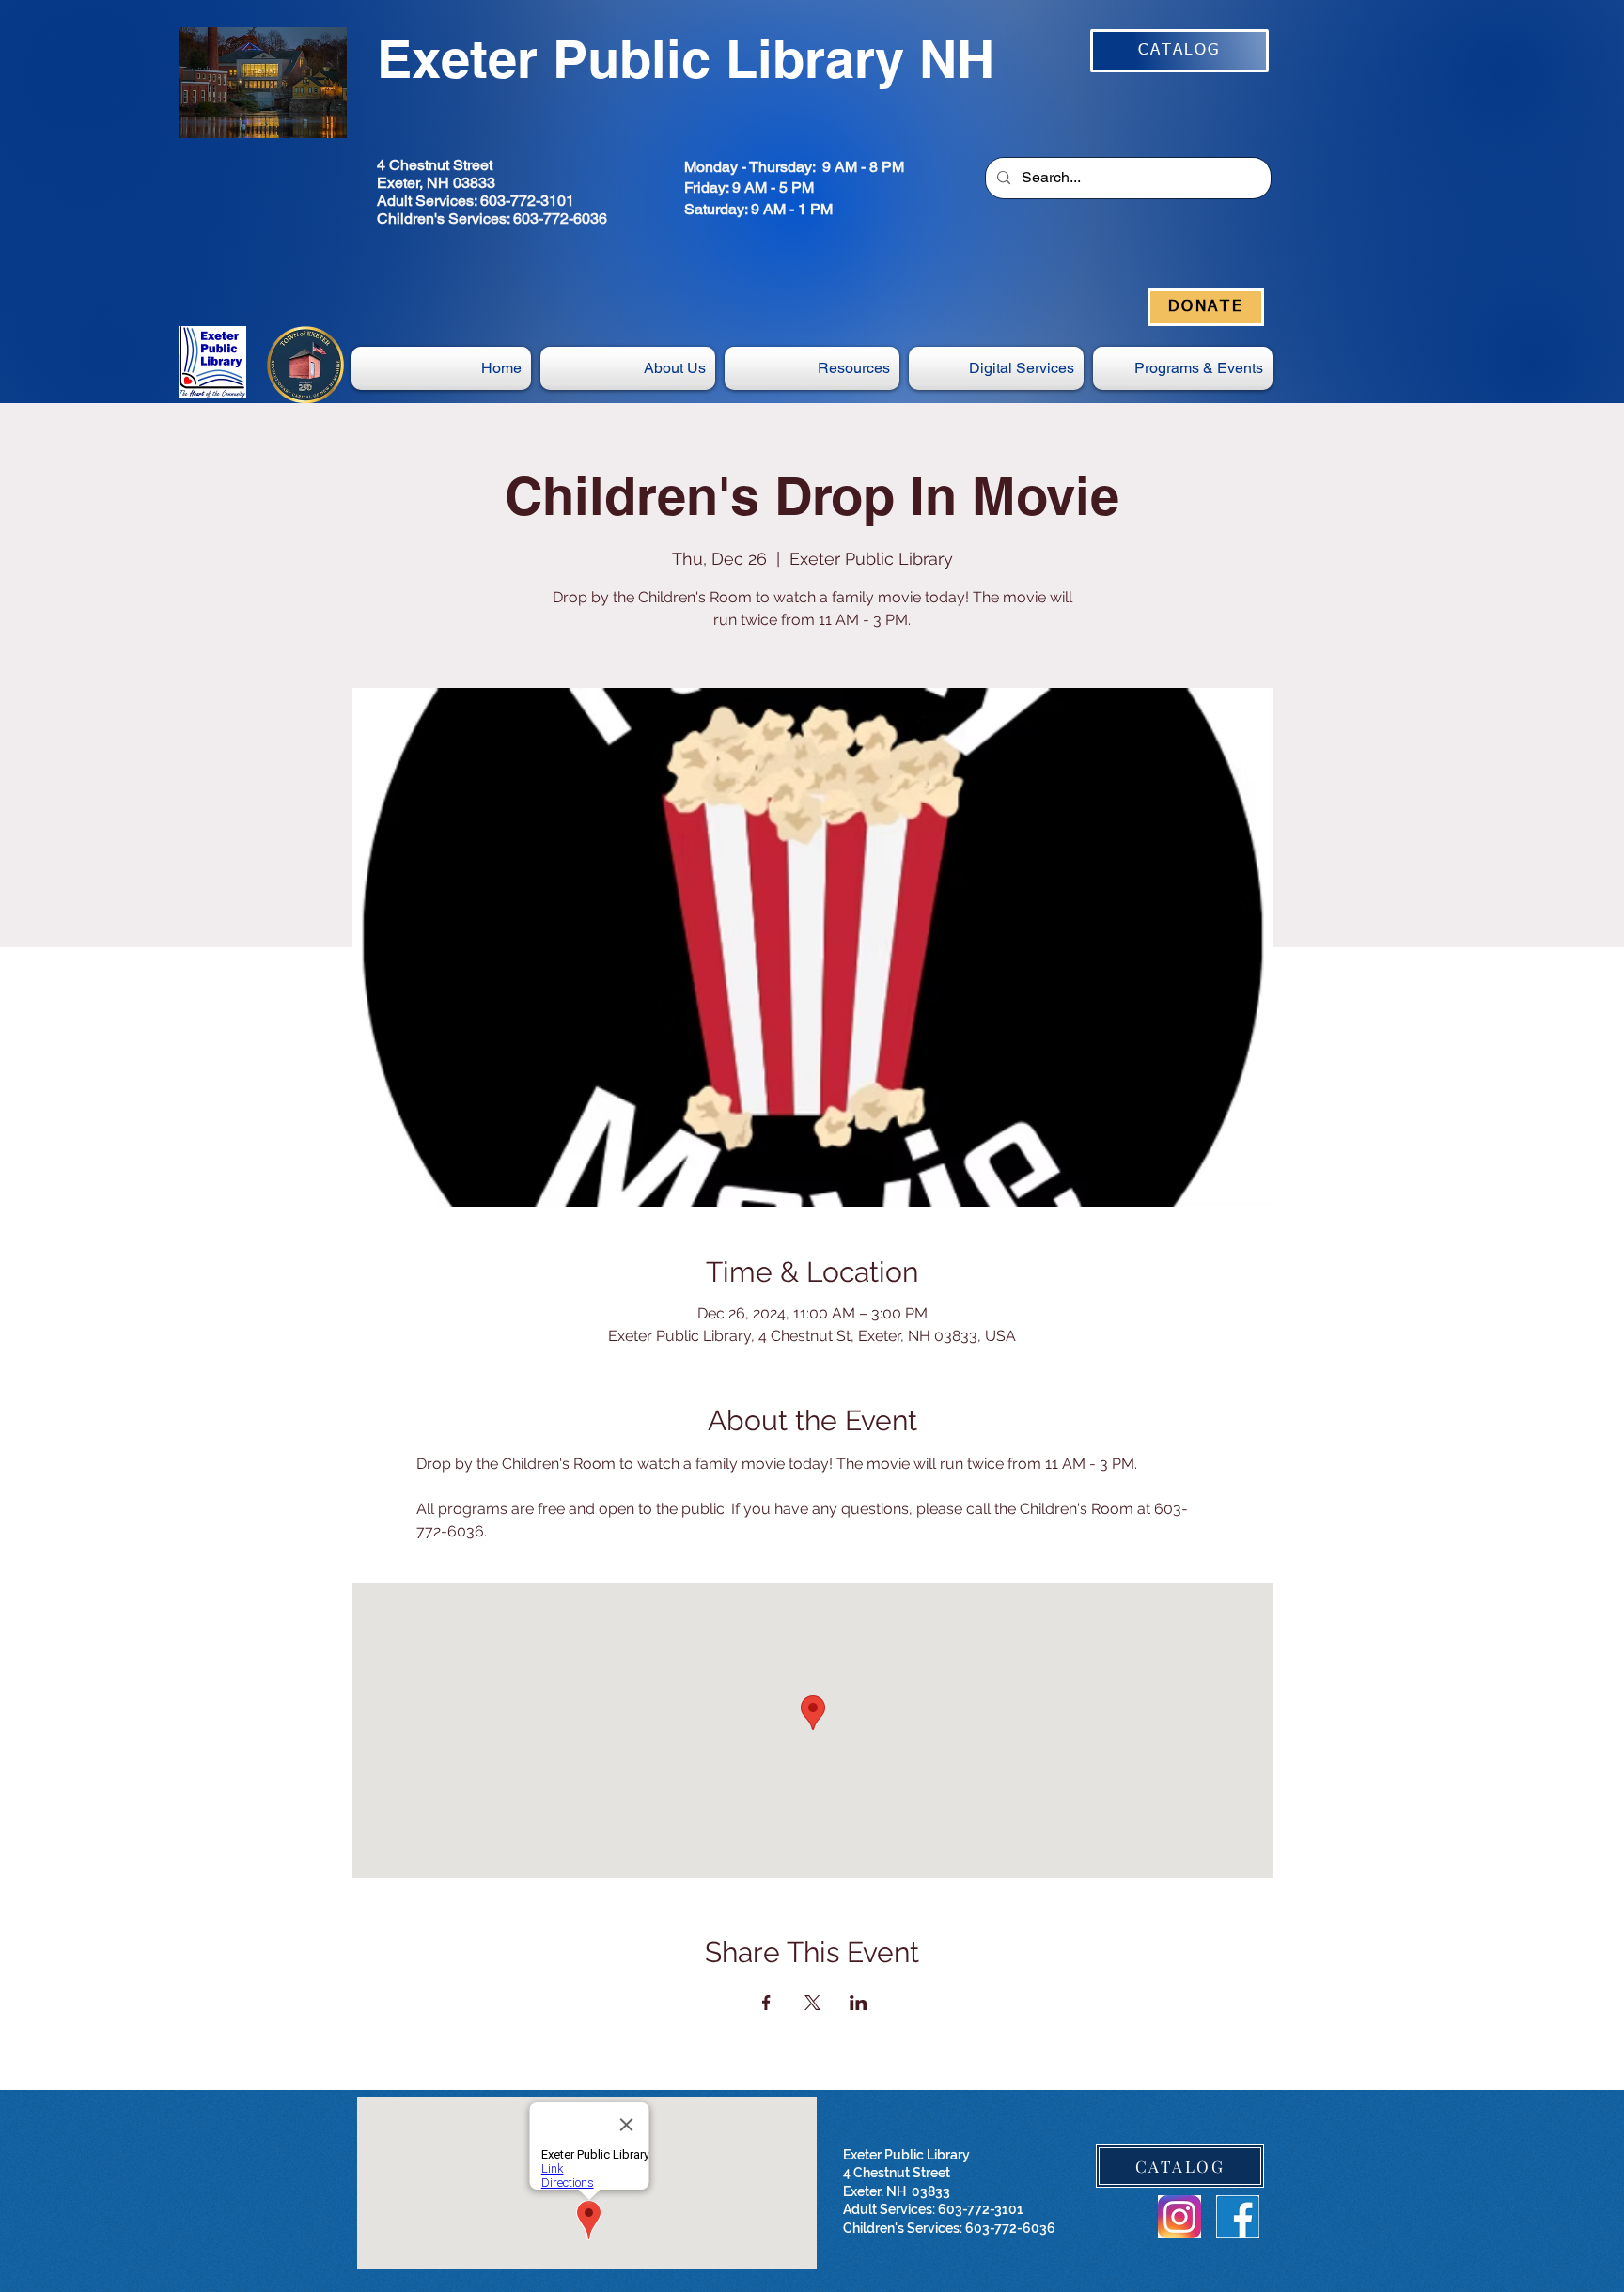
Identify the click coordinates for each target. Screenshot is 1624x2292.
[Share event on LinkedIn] (859, 2003)
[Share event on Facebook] (766, 2003)
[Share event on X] (812, 2003)
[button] (996, 368)
